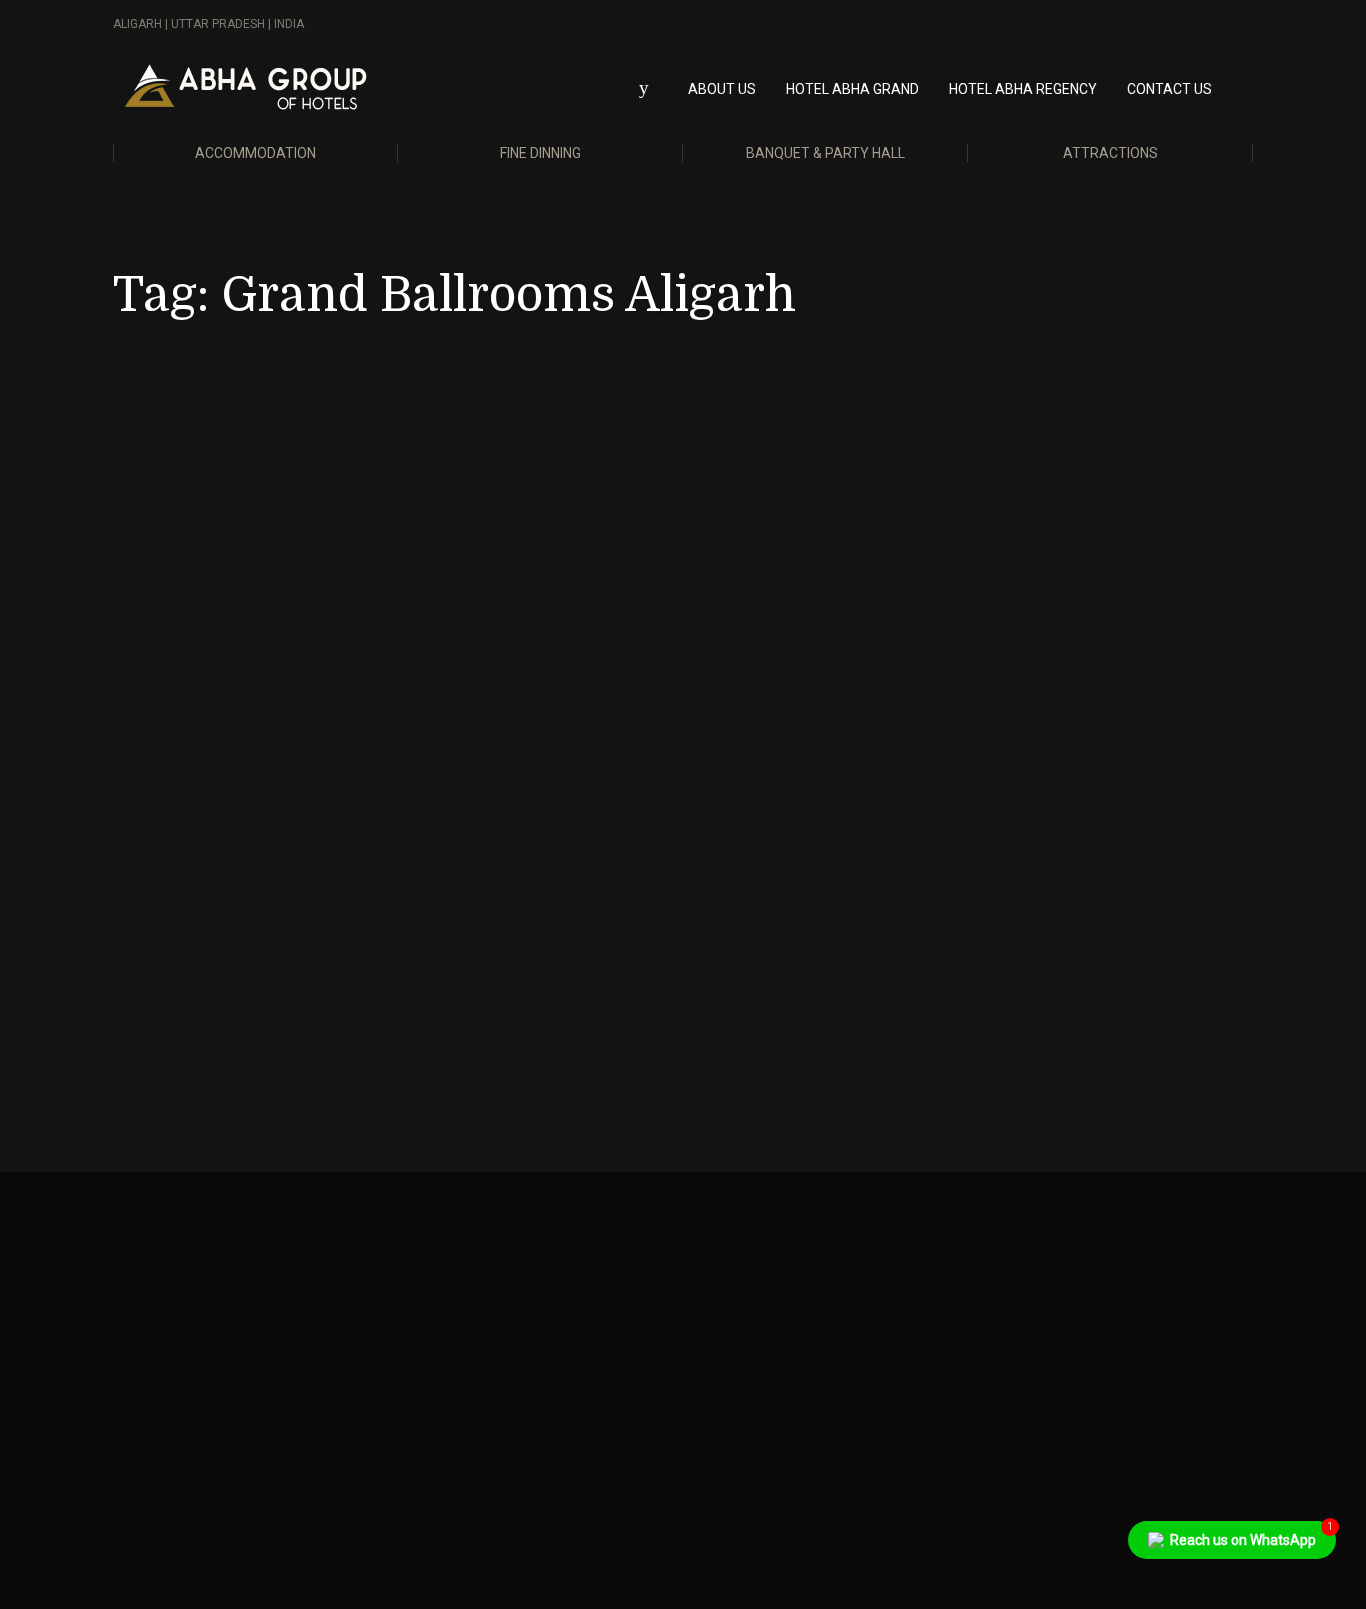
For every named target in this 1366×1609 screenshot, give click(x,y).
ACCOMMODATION (255, 153)
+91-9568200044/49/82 (490, 1326)
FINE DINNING (540, 153)
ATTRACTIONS (1110, 153)
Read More (188, 997)
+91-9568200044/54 (773, 1326)
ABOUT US (722, 89)
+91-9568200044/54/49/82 (207, 1326)
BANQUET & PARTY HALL (825, 153)
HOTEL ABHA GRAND (852, 89)
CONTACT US (1169, 89)
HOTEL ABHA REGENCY (1023, 89)
